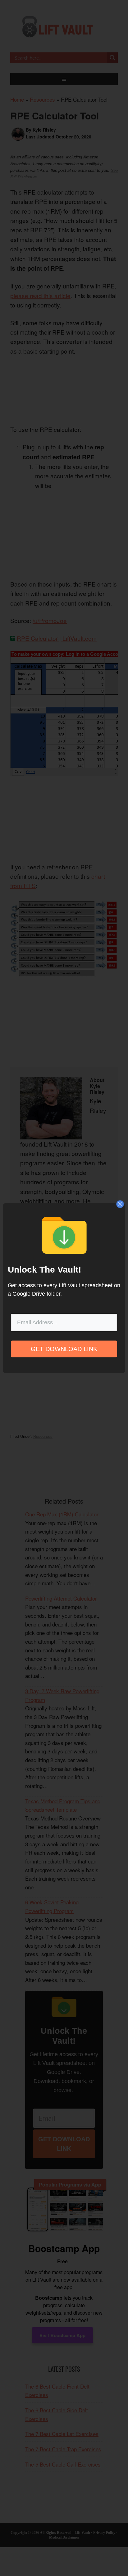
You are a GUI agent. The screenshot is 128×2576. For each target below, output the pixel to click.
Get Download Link (64, 1349)
